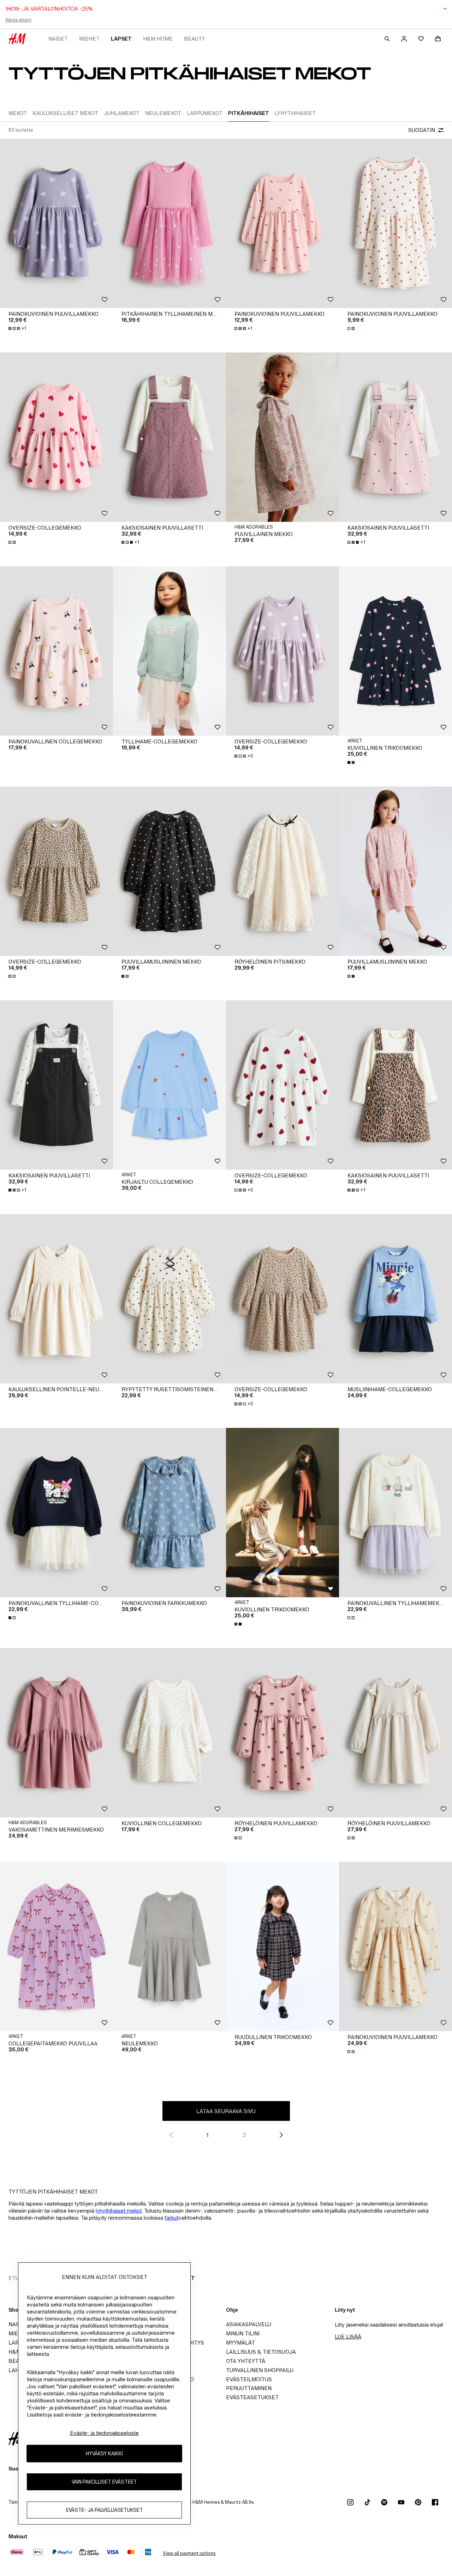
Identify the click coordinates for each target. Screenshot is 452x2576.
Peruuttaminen (249, 2388)
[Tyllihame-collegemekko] (169, 651)
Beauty (195, 39)
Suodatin (422, 130)
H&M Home (158, 39)
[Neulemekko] (169, 1947)
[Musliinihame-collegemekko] (395, 1299)
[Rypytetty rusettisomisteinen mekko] (169, 1299)
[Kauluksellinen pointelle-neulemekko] (56, 1299)
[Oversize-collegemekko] (56, 437)
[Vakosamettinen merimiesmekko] (56, 1733)
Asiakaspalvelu (249, 2324)
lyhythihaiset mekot (119, 2211)
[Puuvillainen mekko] (282, 437)
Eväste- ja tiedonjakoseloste (104, 2433)
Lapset (121, 39)
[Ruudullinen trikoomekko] (282, 1947)
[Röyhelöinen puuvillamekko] (282, 1733)
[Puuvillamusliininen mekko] (169, 871)
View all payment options (189, 2553)
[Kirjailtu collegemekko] (169, 1085)
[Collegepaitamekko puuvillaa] (56, 1947)
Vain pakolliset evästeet (104, 2482)
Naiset (58, 39)
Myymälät (240, 2343)
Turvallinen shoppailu (260, 2370)
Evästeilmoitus (249, 2379)
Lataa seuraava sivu (226, 2111)
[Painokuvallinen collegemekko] (56, 651)
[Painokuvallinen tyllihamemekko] (395, 1513)
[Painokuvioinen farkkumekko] (169, 1513)
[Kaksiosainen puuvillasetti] (169, 437)
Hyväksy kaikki (104, 2453)
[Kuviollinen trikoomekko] (395, 651)
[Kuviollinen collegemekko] (169, 1733)
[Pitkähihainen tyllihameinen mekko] (169, 223)
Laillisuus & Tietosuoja (261, 2352)
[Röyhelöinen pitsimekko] (282, 871)
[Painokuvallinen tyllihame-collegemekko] (56, 1513)
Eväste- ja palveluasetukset (105, 2510)
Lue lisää (348, 2337)
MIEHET (89, 39)
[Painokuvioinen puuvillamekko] (56, 223)
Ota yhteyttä (246, 2361)
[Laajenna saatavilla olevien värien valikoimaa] (352, 328)
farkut (171, 2218)
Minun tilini (243, 2333)
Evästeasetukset (252, 2397)
